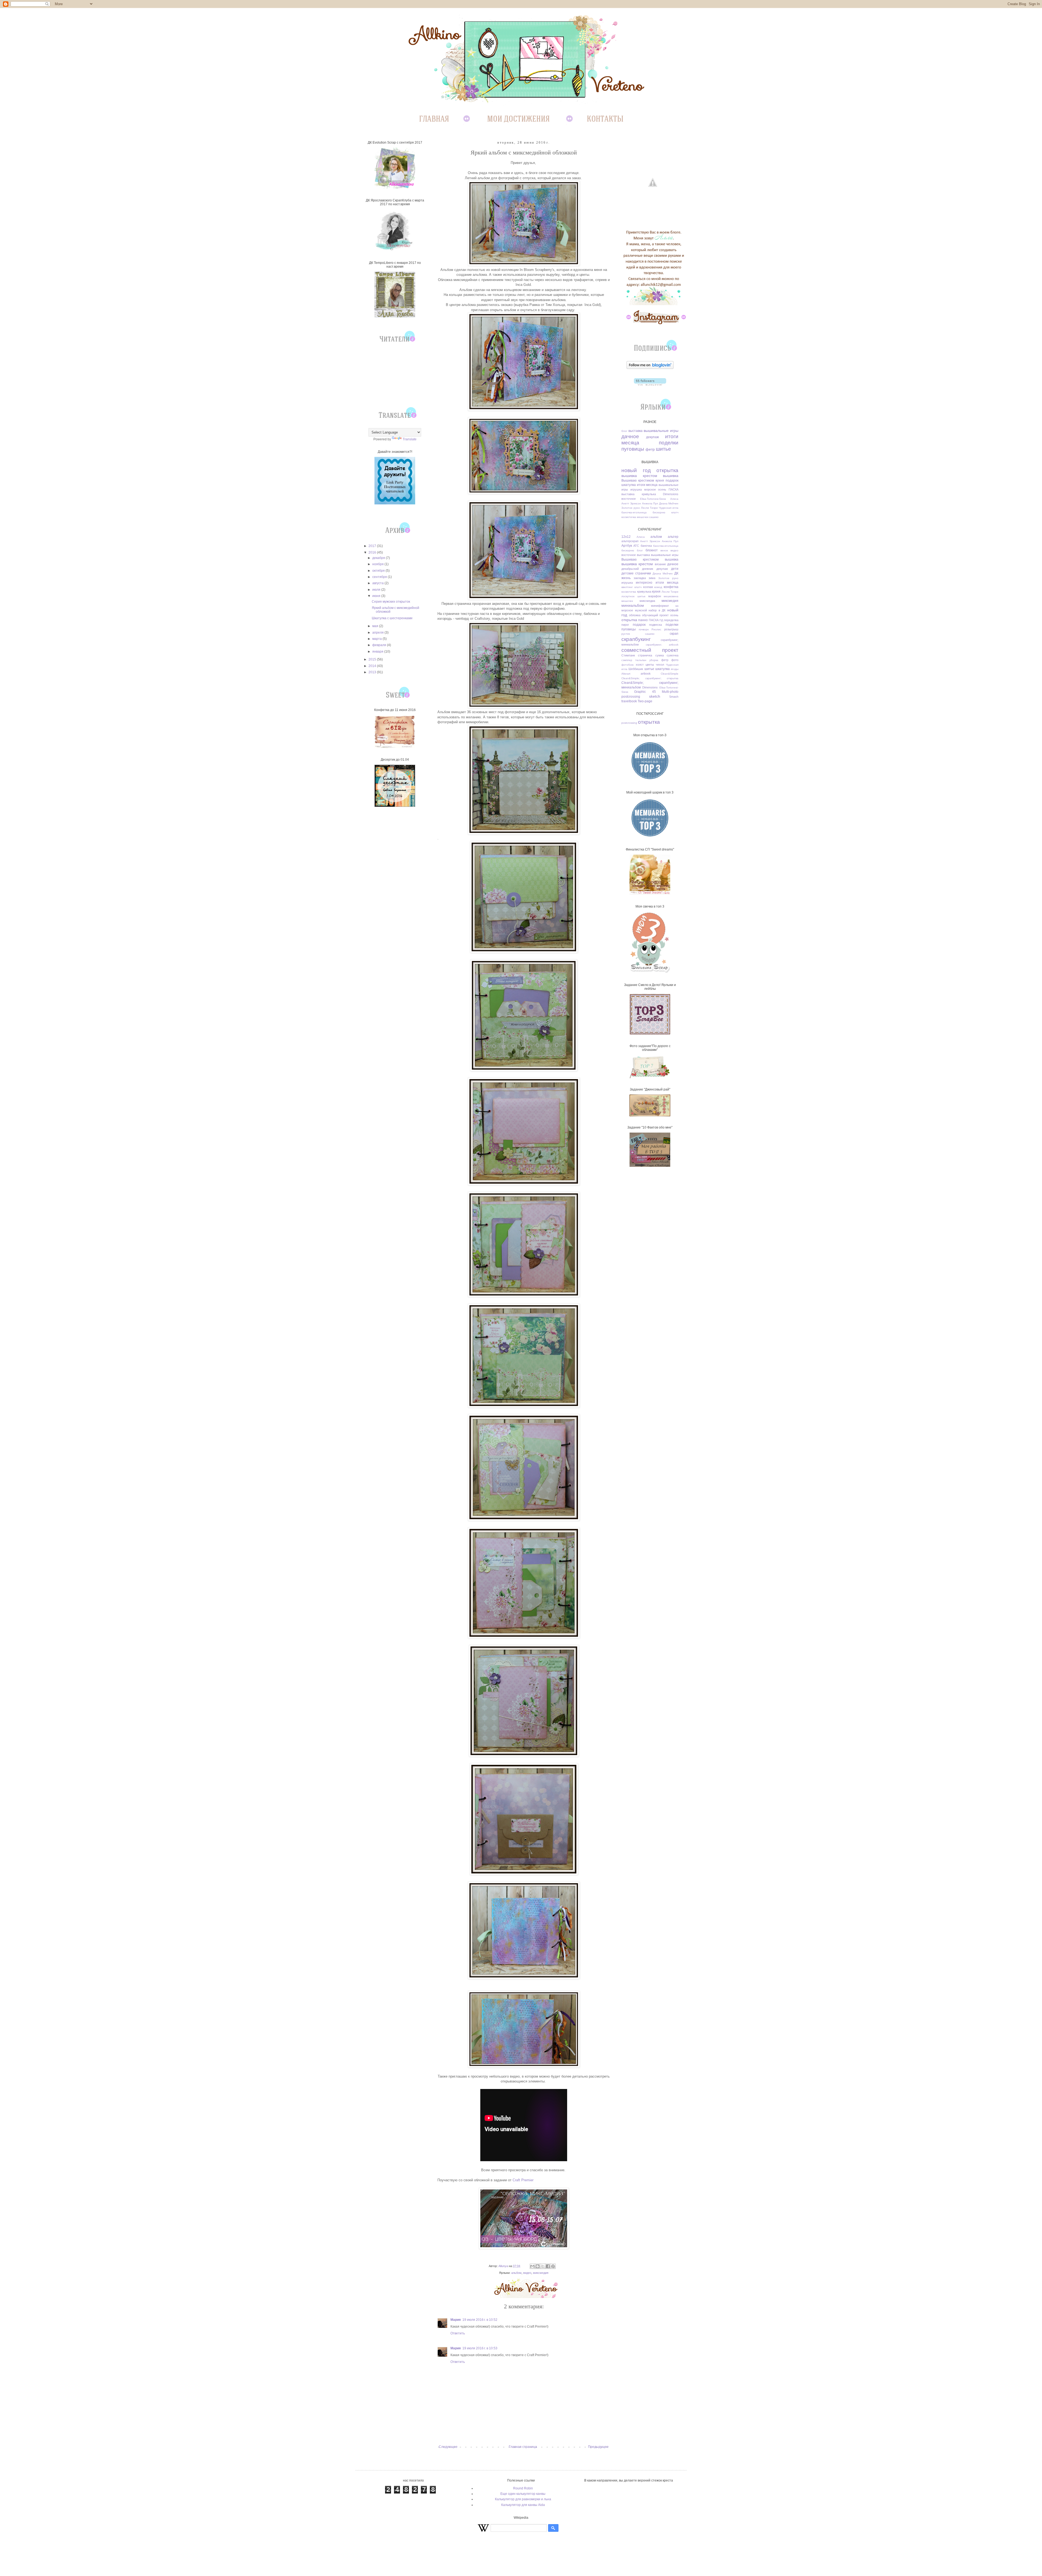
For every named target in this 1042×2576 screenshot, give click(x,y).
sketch (655, 696)
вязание (660, 564)
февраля (380, 645)
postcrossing (631, 697)
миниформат (660, 606)
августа (378, 583)
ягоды (675, 669)
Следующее (448, 2447)
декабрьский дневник (637, 569)
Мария (456, 2320)
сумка (660, 655)
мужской (641, 610)
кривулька (649, 494)
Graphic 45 (645, 692)
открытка (667, 470)
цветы (650, 665)
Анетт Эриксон (631, 503)
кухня (660, 481)
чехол (660, 665)
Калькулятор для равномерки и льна (523, 2499)
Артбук (627, 546)
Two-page (645, 701)
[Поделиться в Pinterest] (553, 2266)
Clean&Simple (670, 674)
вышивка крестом (639, 476)
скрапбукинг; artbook (662, 645)
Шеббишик (636, 669)
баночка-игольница (634, 512)
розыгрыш (671, 629)
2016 (373, 552)
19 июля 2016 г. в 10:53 (480, 2348)
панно (643, 620)
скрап (674, 634)
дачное (630, 436)
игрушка (636, 489)
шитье (663, 449)
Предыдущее (598, 2447)
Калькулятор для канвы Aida (523, 2505)
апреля (378, 633)
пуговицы (633, 449)
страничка (645, 655)
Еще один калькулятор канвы (523, 2494)
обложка (635, 615)
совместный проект (650, 650)
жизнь (626, 578)
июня (377, 596)
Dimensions (671, 494)
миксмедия (541, 2273)
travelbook (629, 701)
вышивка (671, 476)
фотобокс (628, 665)
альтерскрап (630, 541)
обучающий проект (655, 615)
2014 (373, 666)
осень (662, 489)
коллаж (648, 587)
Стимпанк (628, 655)
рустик (626, 634)
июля (377, 590)
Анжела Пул (650, 503)
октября (379, 571)
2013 (373, 672)
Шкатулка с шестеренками (392, 618)
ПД (661, 620)
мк (677, 606)
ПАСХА (674, 489)
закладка (640, 578)
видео (527, 2273)
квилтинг (627, 587)
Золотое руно (631, 508)
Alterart (626, 674)
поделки (669, 443)
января (378, 652)
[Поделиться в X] (543, 2266)
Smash (674, 697)
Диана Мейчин (669, 503)
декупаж (652, 437)
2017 (373, 546)
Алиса (674, 499)
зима (652, 578)
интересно (644, 583)
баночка (646, 546)
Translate (410, 439)
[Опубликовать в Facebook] (548, 2266)
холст (640, 665)
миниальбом (633, 605)
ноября (378, 564)
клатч (675, 512)
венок (664, 550)
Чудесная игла (669, 508)
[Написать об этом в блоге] (538, 2266)
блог (624, 431)
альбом (516, 2273)
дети (675, 569)
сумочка (673, 655)
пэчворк (644, 629)
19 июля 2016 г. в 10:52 (480, 2320)
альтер (673, 537)
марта (377, 639)
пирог (625, 625)
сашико (654, 517)
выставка (636, 431)
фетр (650, 449)
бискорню (659, 512)
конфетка (671, 587)
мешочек (643, 517)
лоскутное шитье (633, 596)
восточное (629, 499)
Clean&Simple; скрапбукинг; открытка (650, 678)
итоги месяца (647, 485)
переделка (671, 620)
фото (675, 660)
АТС (636, 546)
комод (658, 587)
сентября (380, 577)
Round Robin (523, 2488)
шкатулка (629, 485)
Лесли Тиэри (649, 508)
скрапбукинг (636, 639)
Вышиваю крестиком (638, 481)
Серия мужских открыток (391, 602)
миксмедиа (647, 601)
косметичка (629, 517)
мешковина (671, 596)
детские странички (636, 573)
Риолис (656, 629)
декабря (379, 558)
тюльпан (641, 660)
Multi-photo (670, 692)
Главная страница (523, 2447)
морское (650, 489)
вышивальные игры (661, 431)
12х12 (626, 537)
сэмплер (627, 660)
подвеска (655, 625)
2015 (373, 659)
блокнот (652, 550)
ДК (676, 573)
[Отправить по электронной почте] (532, 2266)
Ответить (458, 2333)
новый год (636, 470)
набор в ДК (657, 610)
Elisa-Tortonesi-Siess (653, 499)
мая (376, 626)
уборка (654, 660)
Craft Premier (523, 2180)
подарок (672, 481)
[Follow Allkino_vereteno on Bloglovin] (650, 368)
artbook (646, 674)
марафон (655, 596)
